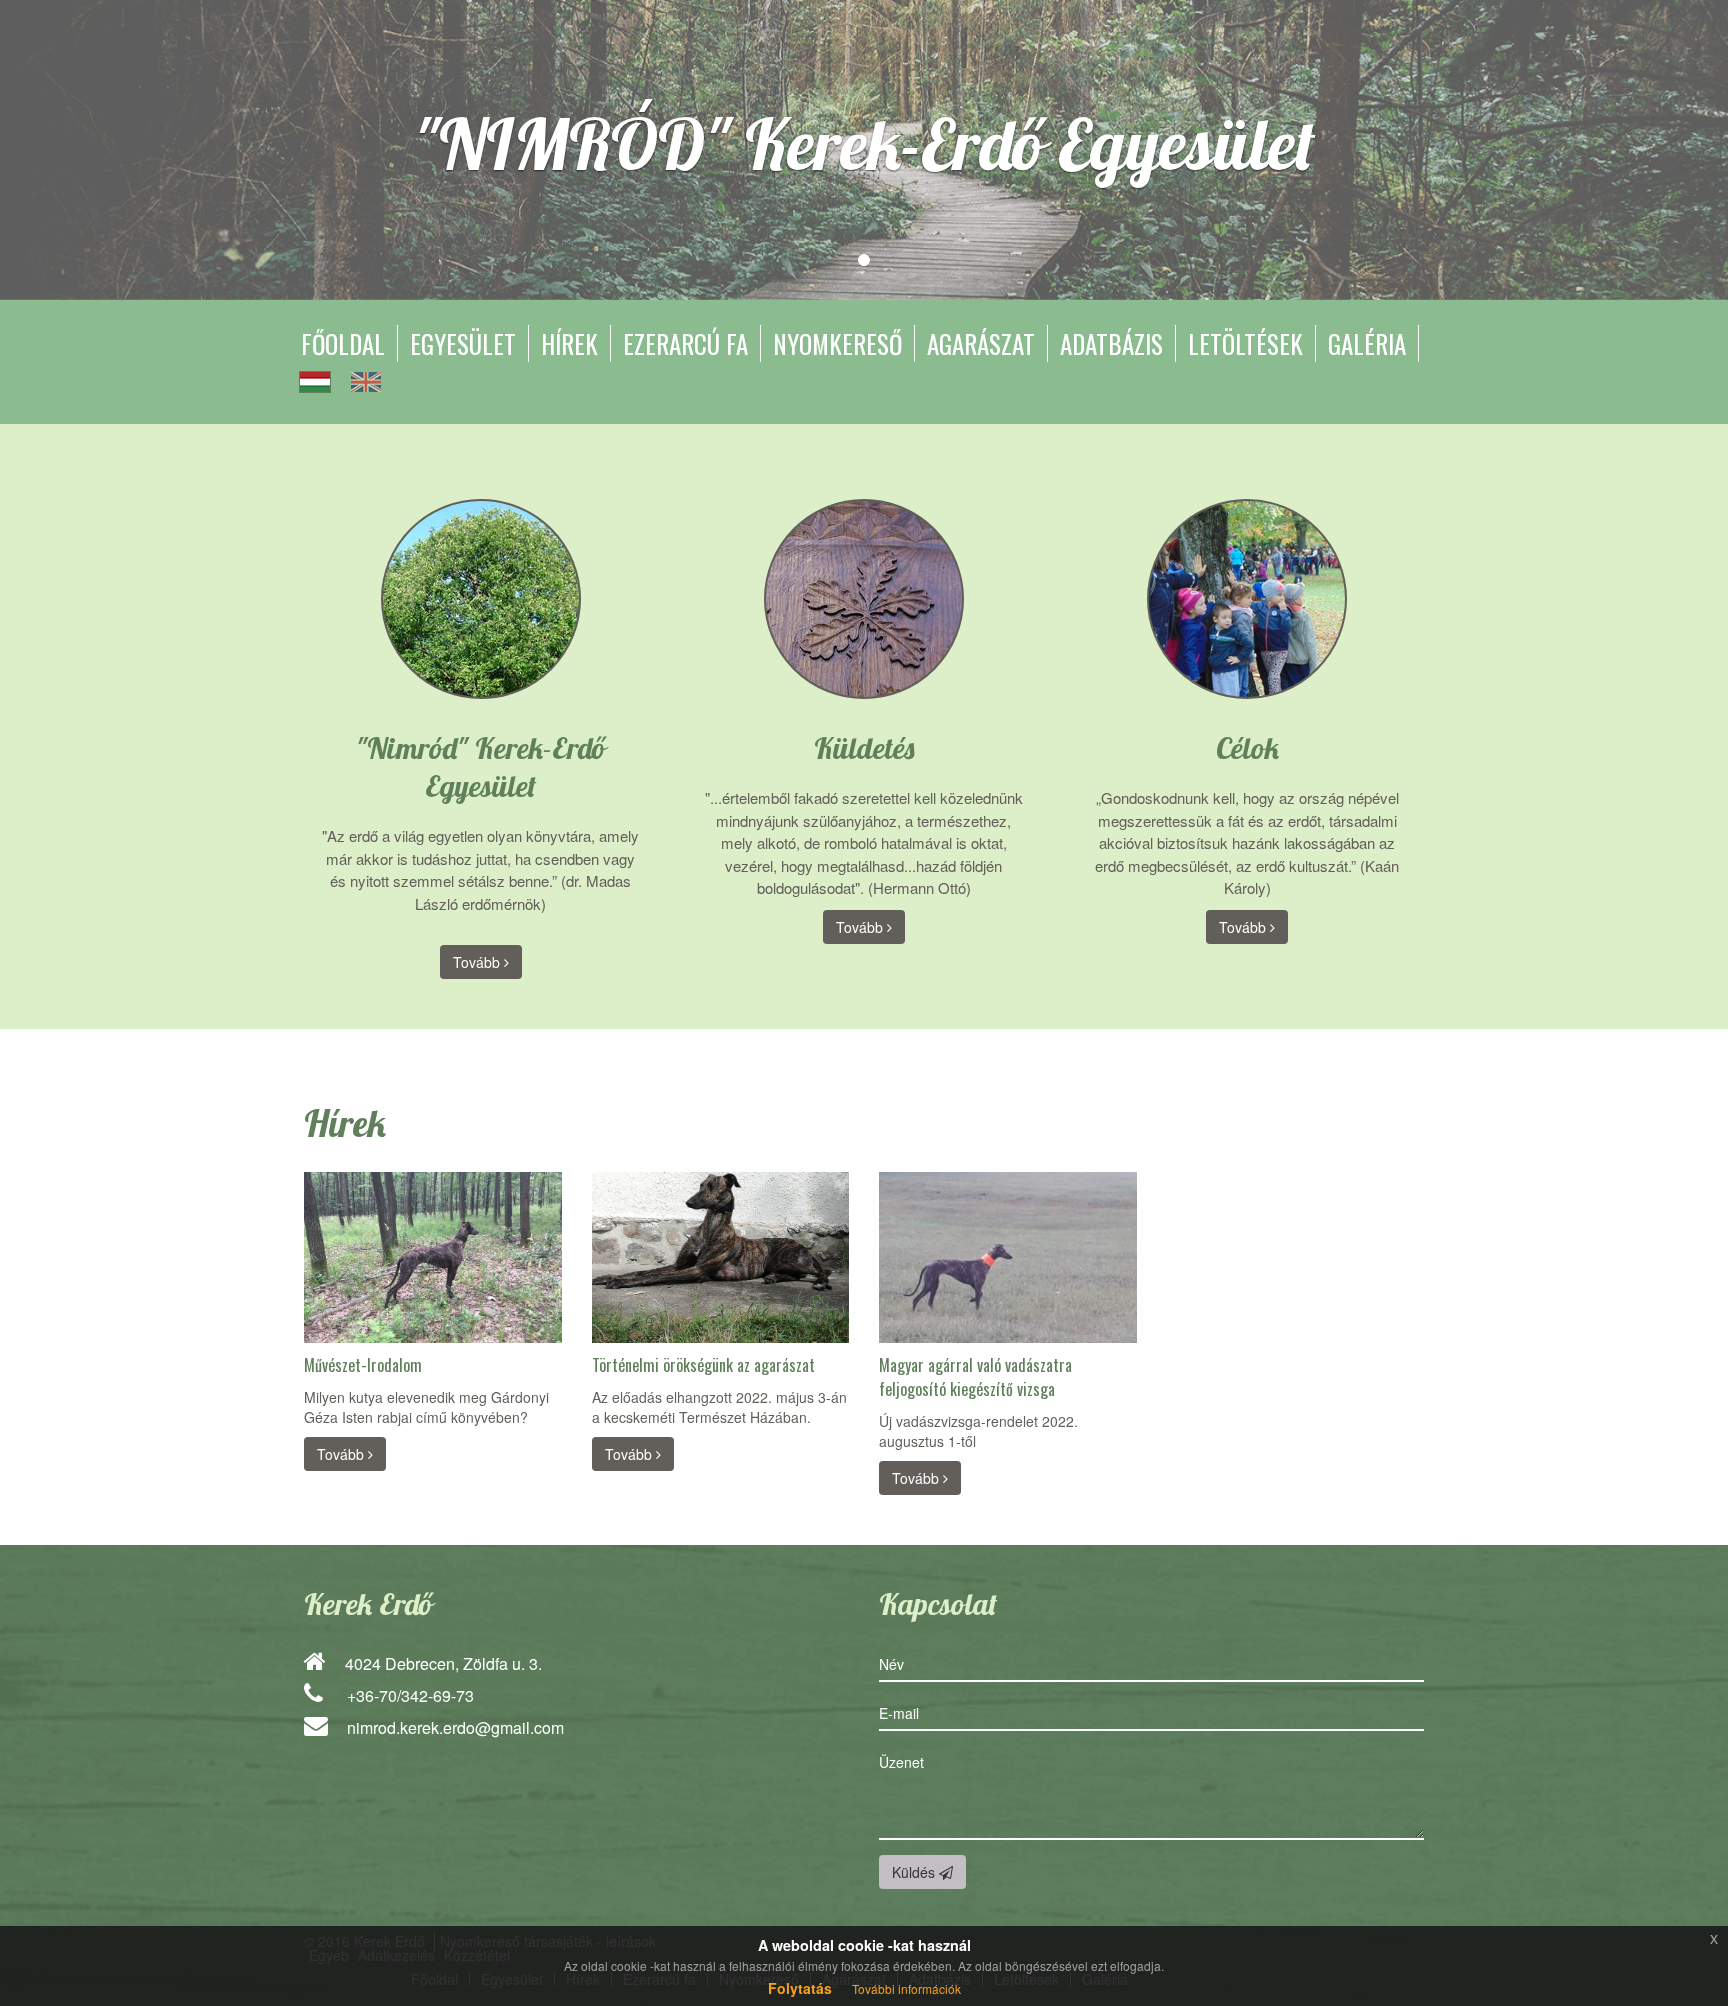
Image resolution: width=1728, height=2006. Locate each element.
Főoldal (343, 343)
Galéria (1367, 343)
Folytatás (800, 1988)
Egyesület (463, 343)
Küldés (915, 1872)
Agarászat (981, 343)
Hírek (569, 343)
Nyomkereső (837, 343)
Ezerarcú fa (685, 343)
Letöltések (1245, 343)
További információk (906, 1988)
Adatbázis (1111, 343)
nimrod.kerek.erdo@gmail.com (455, 1727)
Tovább (478, 962)
